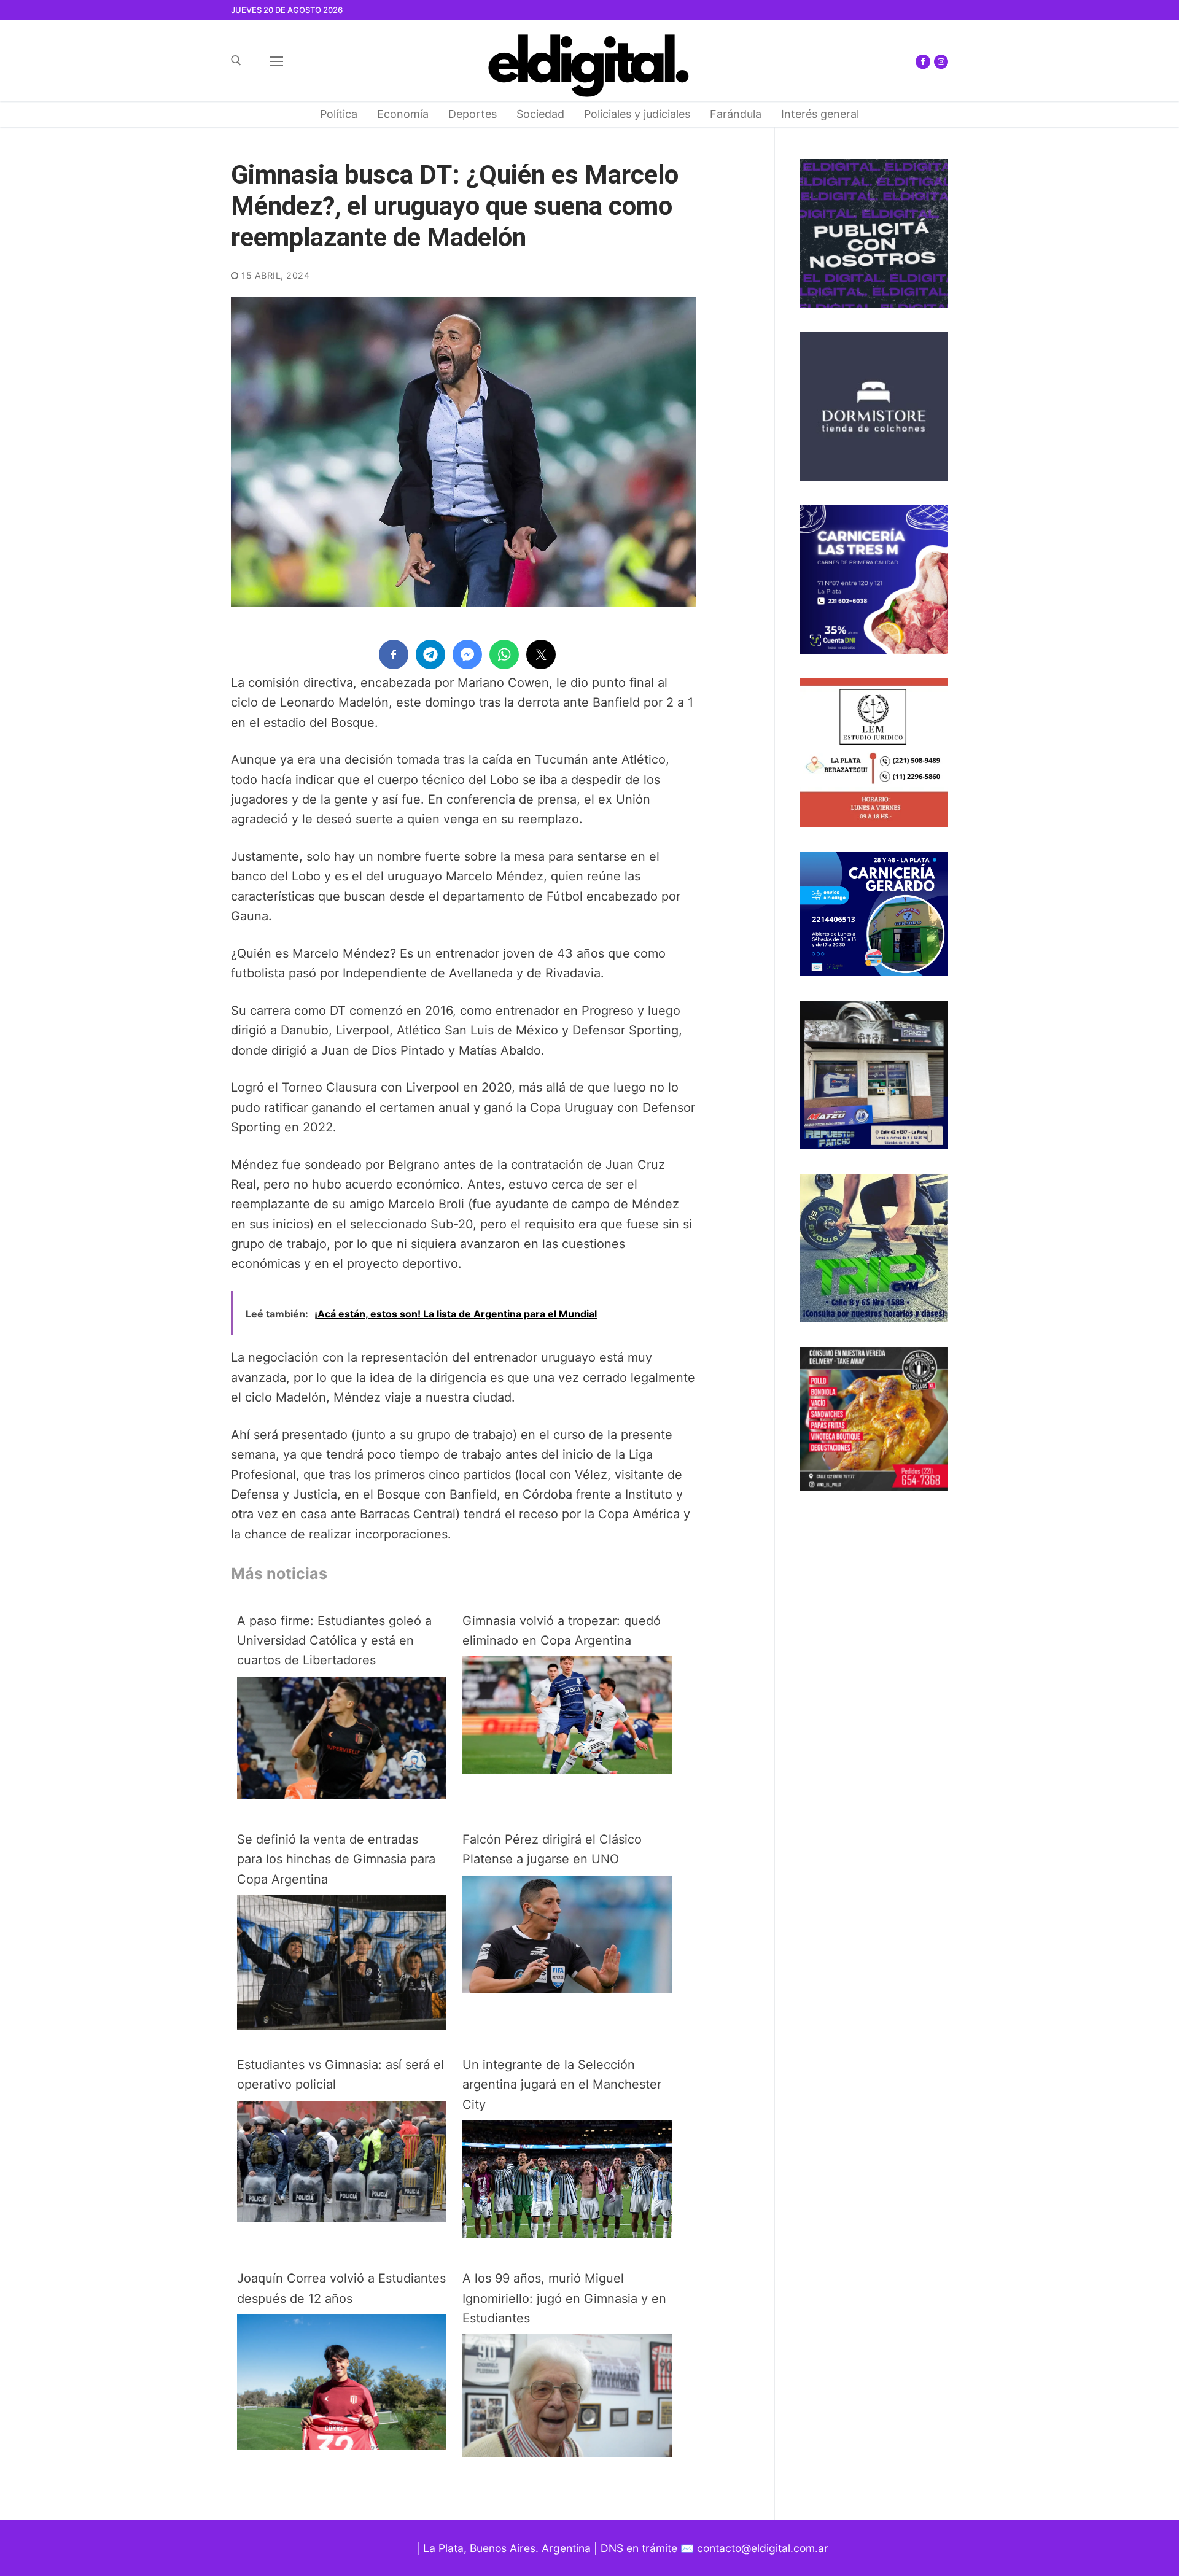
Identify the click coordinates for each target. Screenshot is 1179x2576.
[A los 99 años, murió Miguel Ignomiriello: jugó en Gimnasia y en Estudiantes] (567, 2453)
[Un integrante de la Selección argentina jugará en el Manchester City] (567, 2234)
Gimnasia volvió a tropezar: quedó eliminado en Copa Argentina (562, 1631)
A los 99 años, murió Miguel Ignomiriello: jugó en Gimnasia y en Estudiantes (564, 2298)
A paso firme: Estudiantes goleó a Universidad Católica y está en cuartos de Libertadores (334, 1641)
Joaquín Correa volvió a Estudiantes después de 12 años (341, 2288)
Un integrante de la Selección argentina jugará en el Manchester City (562, 2085)
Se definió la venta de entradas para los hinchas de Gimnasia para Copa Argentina (336, 1859)
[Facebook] (923, 62)
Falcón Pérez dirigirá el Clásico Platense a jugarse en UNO (552, 1849)
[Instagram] (941, 62)
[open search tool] (236, 60)
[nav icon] (276, 61)
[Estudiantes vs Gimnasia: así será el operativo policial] (342, 2218)
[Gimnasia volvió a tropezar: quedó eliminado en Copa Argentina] (567, 1770)
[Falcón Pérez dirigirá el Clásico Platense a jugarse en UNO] (567, 1988)
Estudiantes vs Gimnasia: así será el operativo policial (340, 2074)
